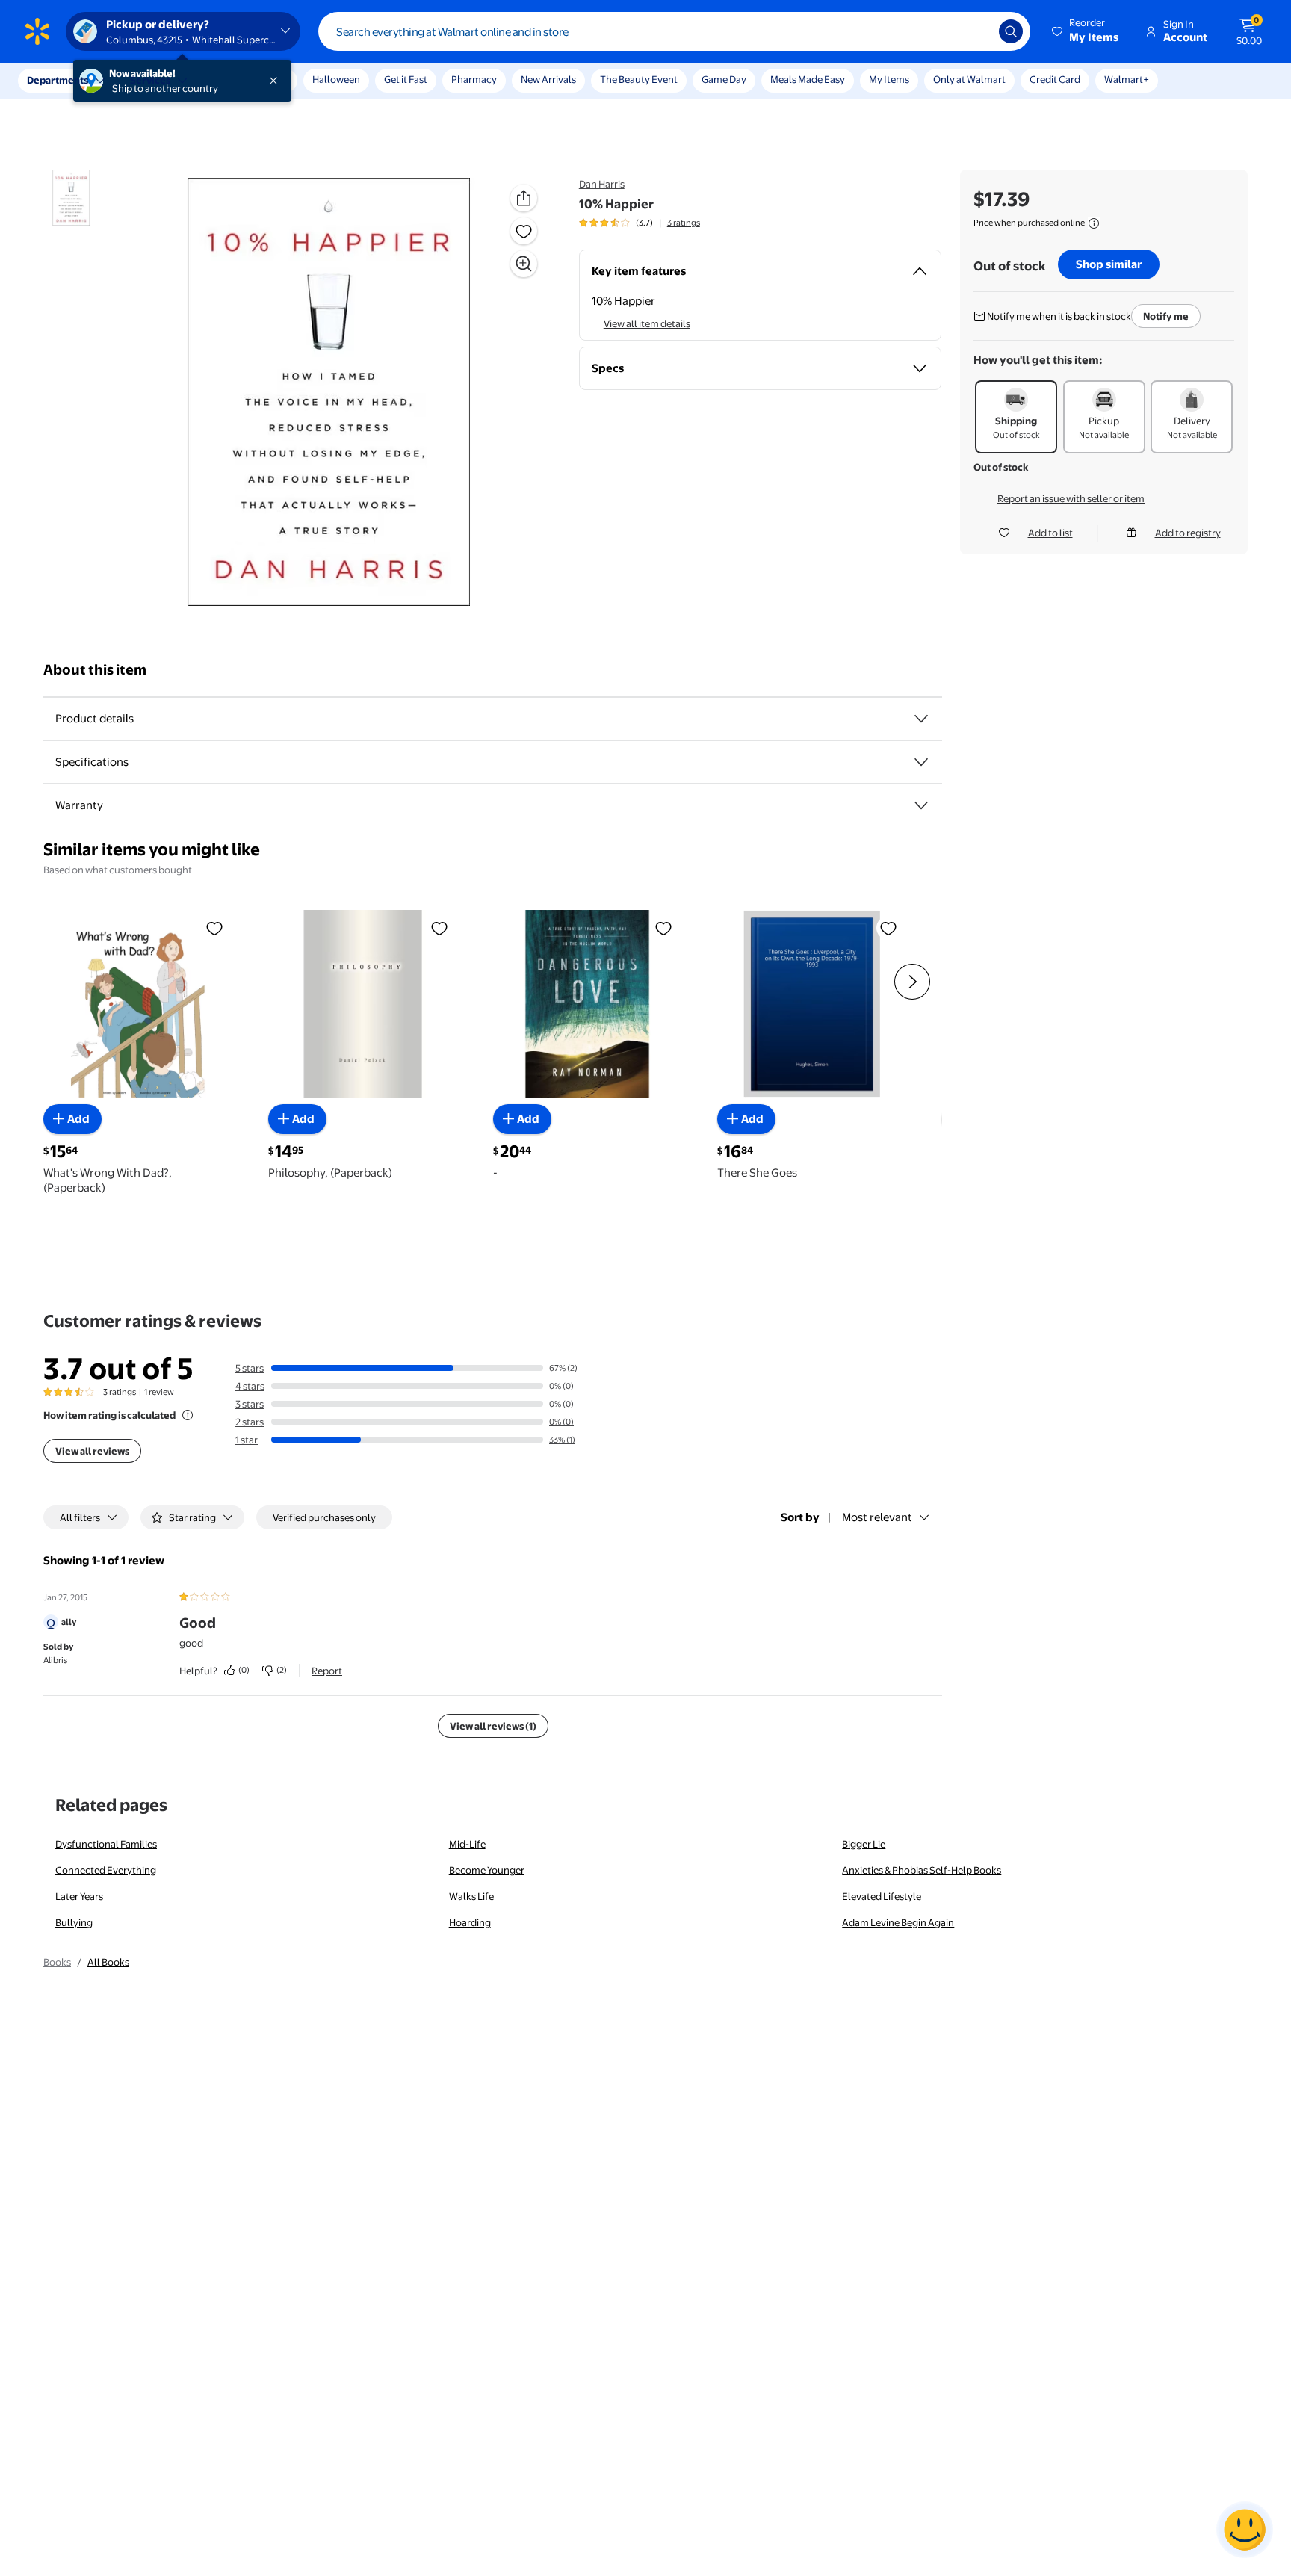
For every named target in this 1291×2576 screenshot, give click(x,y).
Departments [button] (58, 80)
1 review (159, 1392)
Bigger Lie (864, 1844)
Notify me (1166, 316)
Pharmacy (474, 79)
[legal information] (1094, 223)
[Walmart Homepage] (37, 31)
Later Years (79, 1896)
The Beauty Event (639, 79)
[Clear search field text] (976, 31)
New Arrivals (548, 79)
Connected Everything (106, 1870)
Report (327, 1671)
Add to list (1050, 533)
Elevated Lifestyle (882, 1896)
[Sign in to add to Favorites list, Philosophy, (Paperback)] (439, 928)
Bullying (74, 1922)
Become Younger (487, 1870)
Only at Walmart (969, 79)
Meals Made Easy (808, 79)
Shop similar (1109, 264)
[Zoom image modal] (524, 264)
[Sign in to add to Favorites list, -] (663, 928)
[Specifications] (921, 762)
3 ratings (684, 223)
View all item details (647, 323)
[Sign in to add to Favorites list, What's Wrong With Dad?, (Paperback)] (214, 928)
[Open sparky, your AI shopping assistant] (1245, 2530)
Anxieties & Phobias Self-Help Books (922, 1870)
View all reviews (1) (493, 1726)
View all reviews (92, 1451)
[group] (640, 223)
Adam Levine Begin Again (898, 1922)
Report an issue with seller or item (1071, 498)
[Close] (276, 81)
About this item (95, 670)
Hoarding (470, 1922)
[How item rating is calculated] (188, 1415)
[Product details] (921, 719)
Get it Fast (406, 79)
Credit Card (1055, 79)
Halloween (336, 79)
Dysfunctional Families (106, 1844)
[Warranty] (921, 805)
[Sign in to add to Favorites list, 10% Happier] (524, 231)
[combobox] (674, 31)
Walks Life (471, 1896)
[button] (1086, 31)
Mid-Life (467, 1844)
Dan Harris (602, 184)
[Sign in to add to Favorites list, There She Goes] (888, 928)
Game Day (724, 79)
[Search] (1011, 31)
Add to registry (1188, 533)
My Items (889, 79)
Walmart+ (1127, 79)
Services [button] (150, 80)
